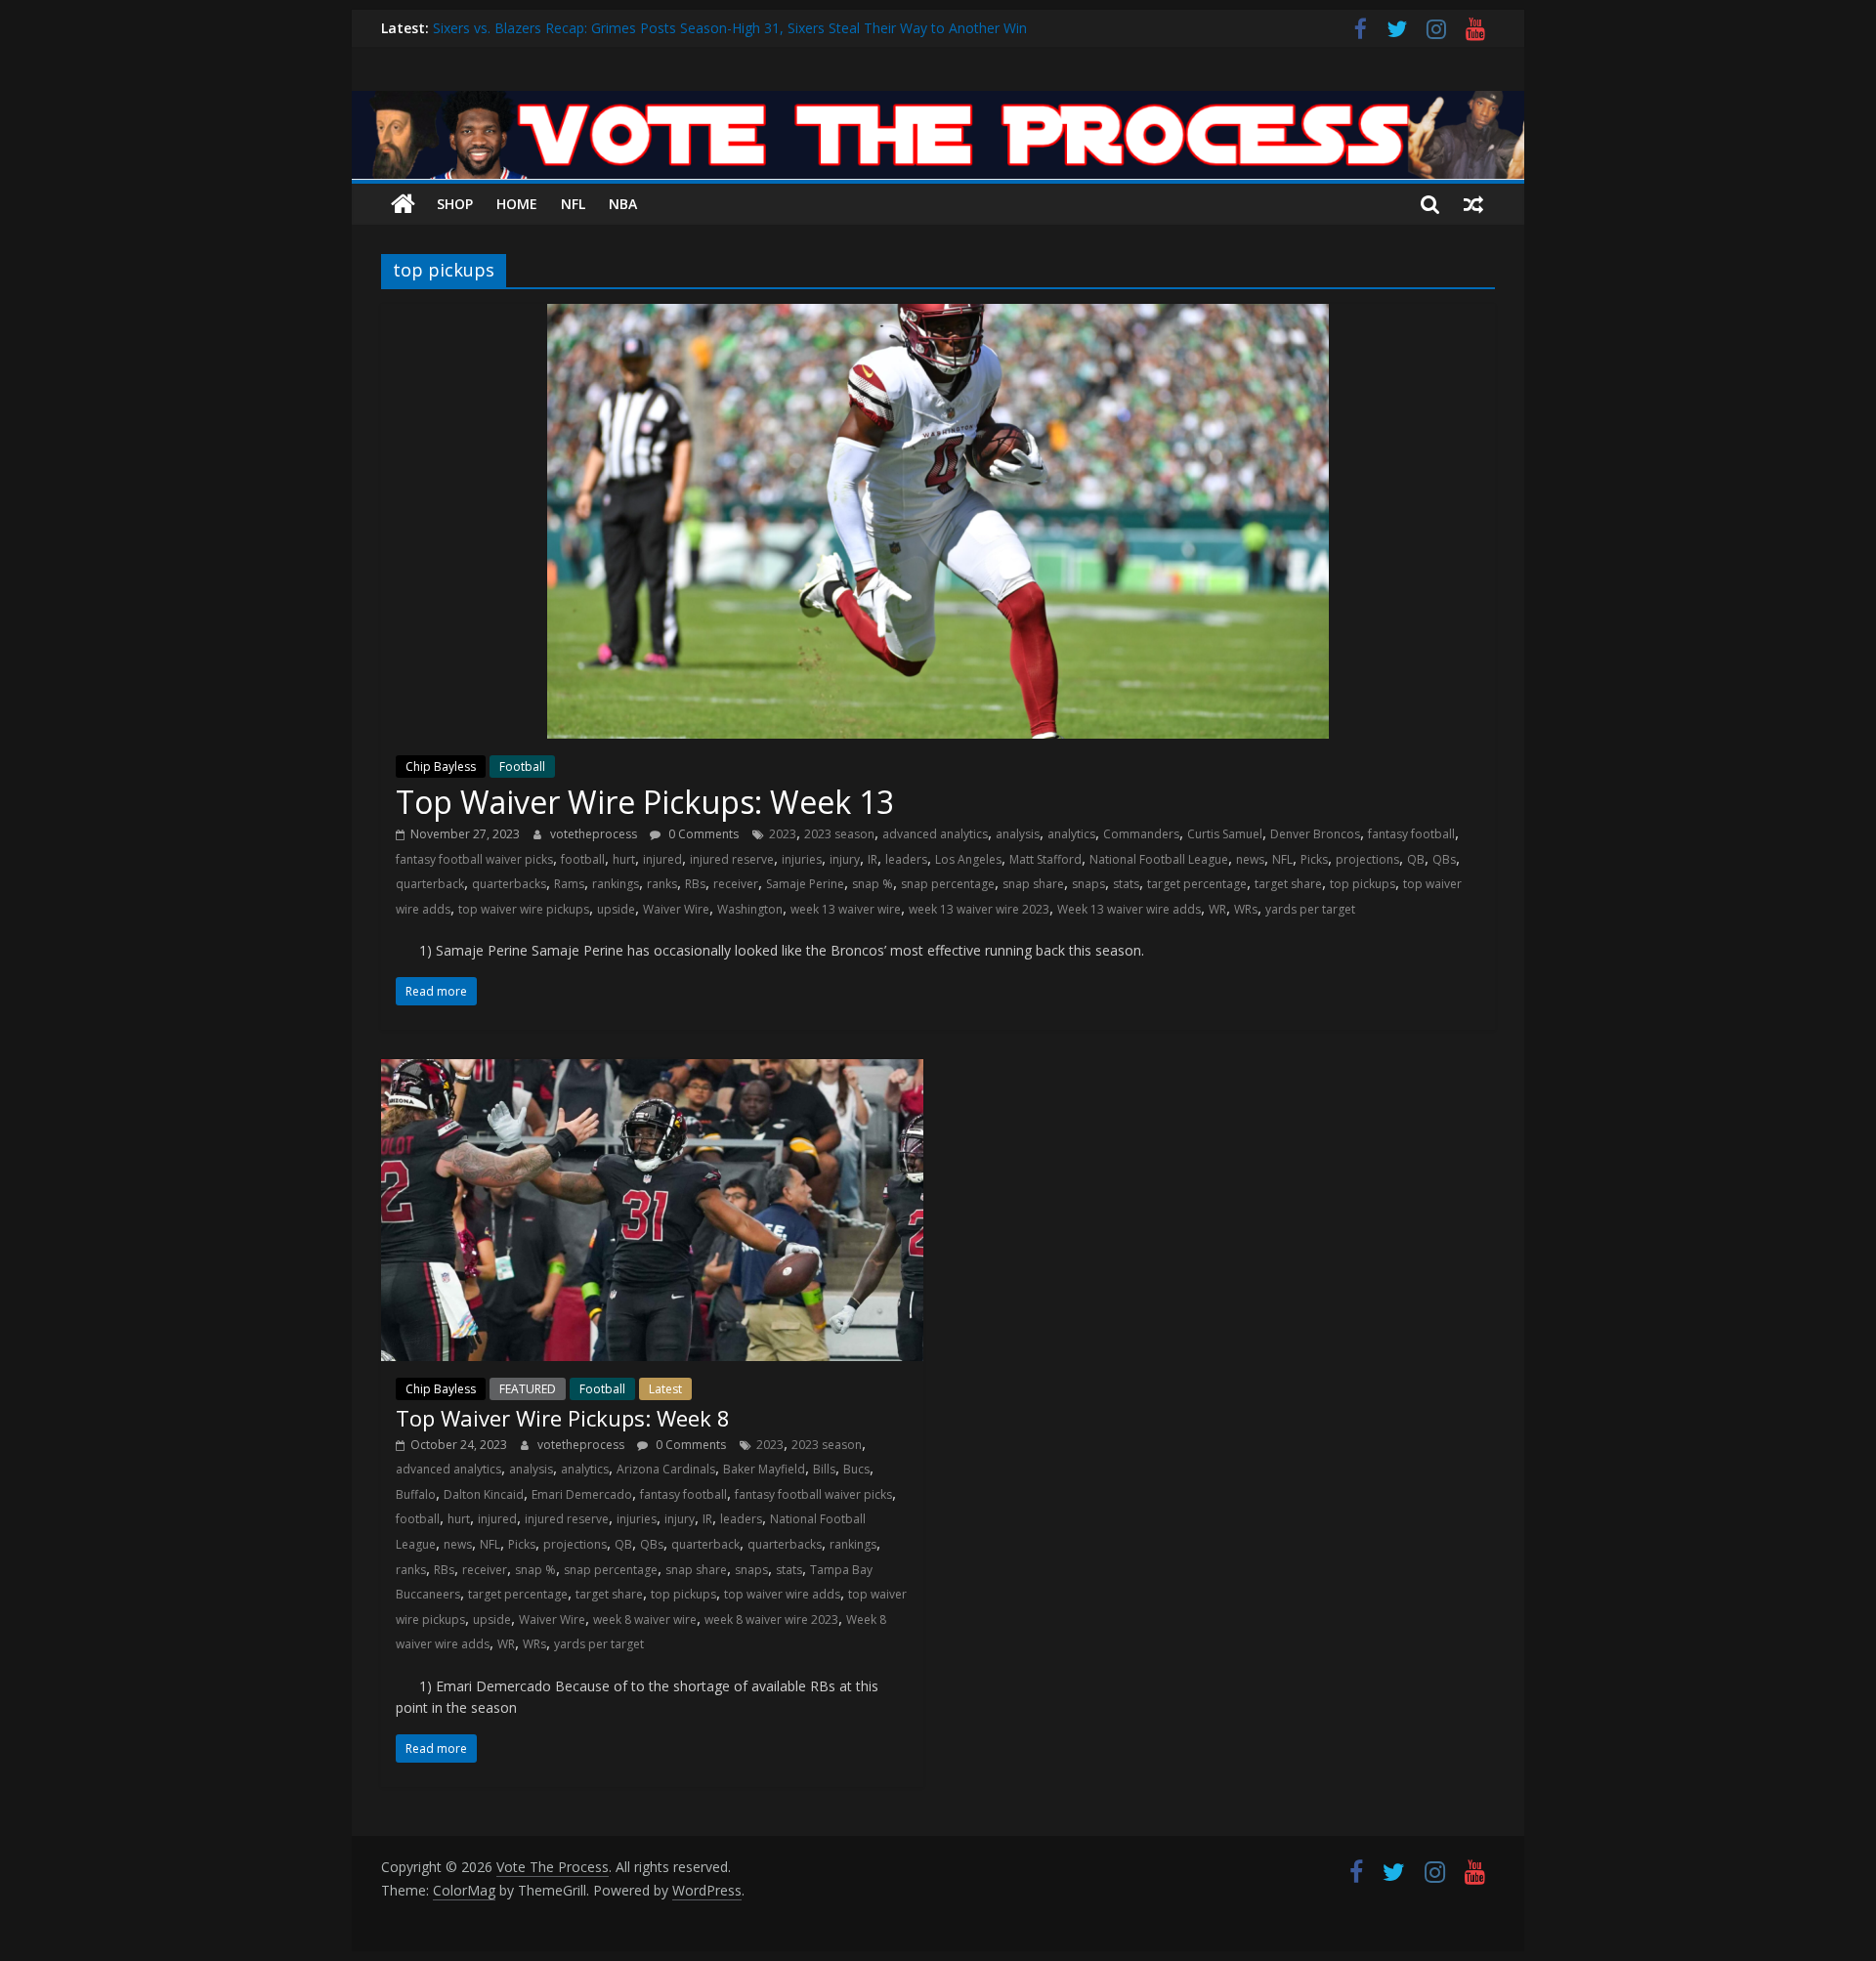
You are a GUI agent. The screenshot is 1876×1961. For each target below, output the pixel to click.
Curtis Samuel (1225, 834)
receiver (736, 884)
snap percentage (948, 884)
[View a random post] (1473, 204)
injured (662, 859)
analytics (1071, 834)
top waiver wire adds (782, 1594)
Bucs (856, 1469)
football (583, 859)
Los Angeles (968, 859)
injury (845, 859)
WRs (1246, 909)
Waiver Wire (676, 909)
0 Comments (702, 834)
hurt (624, 859)
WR (1217, 909)
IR (873, 859)
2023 (783, 834)
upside (616, 909)
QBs (1444, 859)
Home (517, 204)
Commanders (1141, 834)
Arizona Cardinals (666, 1469)
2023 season (839, 834)
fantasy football (1411, 834)
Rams (569, 884)
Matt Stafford (1045, 859)
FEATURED (528, 1389)
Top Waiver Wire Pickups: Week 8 (563, 1418)
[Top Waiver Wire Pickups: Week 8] (652, 1071)
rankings (616, 884)
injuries (802, 859)
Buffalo (416, 1494)
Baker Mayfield (764, 1469)
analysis (1018, 834)
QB (1416, 859)
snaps (1088, 884)
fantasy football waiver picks (474, 859)
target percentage (1197, 884)
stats (1126, 884)
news (1250, 859)
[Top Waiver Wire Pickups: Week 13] (938, 316)
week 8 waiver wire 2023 (771, 1620)
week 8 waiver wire (645, 1620)
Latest (665, 1389)
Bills (824, 1469)
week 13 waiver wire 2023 (979, 909)
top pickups (1363, 884)
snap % (873, 884)
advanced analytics (935, 834)
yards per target (1310, 909)
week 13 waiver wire (846, 909)
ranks (662, 884)
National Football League (1159, 859)
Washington (750, 909)
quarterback (430, 884)
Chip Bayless (441, 767)
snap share (1033, 884)
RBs (695, 884)
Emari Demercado (582, 1494)
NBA (623, 204)
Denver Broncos (1315, 834)
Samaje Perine (805, 884)
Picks (1314, 859)
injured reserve (732, 859)
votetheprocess (595, 834)
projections (1367, 859)
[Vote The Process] (938, 103)
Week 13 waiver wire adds (1129, 909)
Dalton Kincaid (484, 1494)
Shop (455, 204)
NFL (573, 204)
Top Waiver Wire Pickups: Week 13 (645, 802)
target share (1288, 884)
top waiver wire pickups (524, 909)
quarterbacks (509, 884)
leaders (906, 859)
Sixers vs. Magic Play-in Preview (533, 23)
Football (522, 767)
